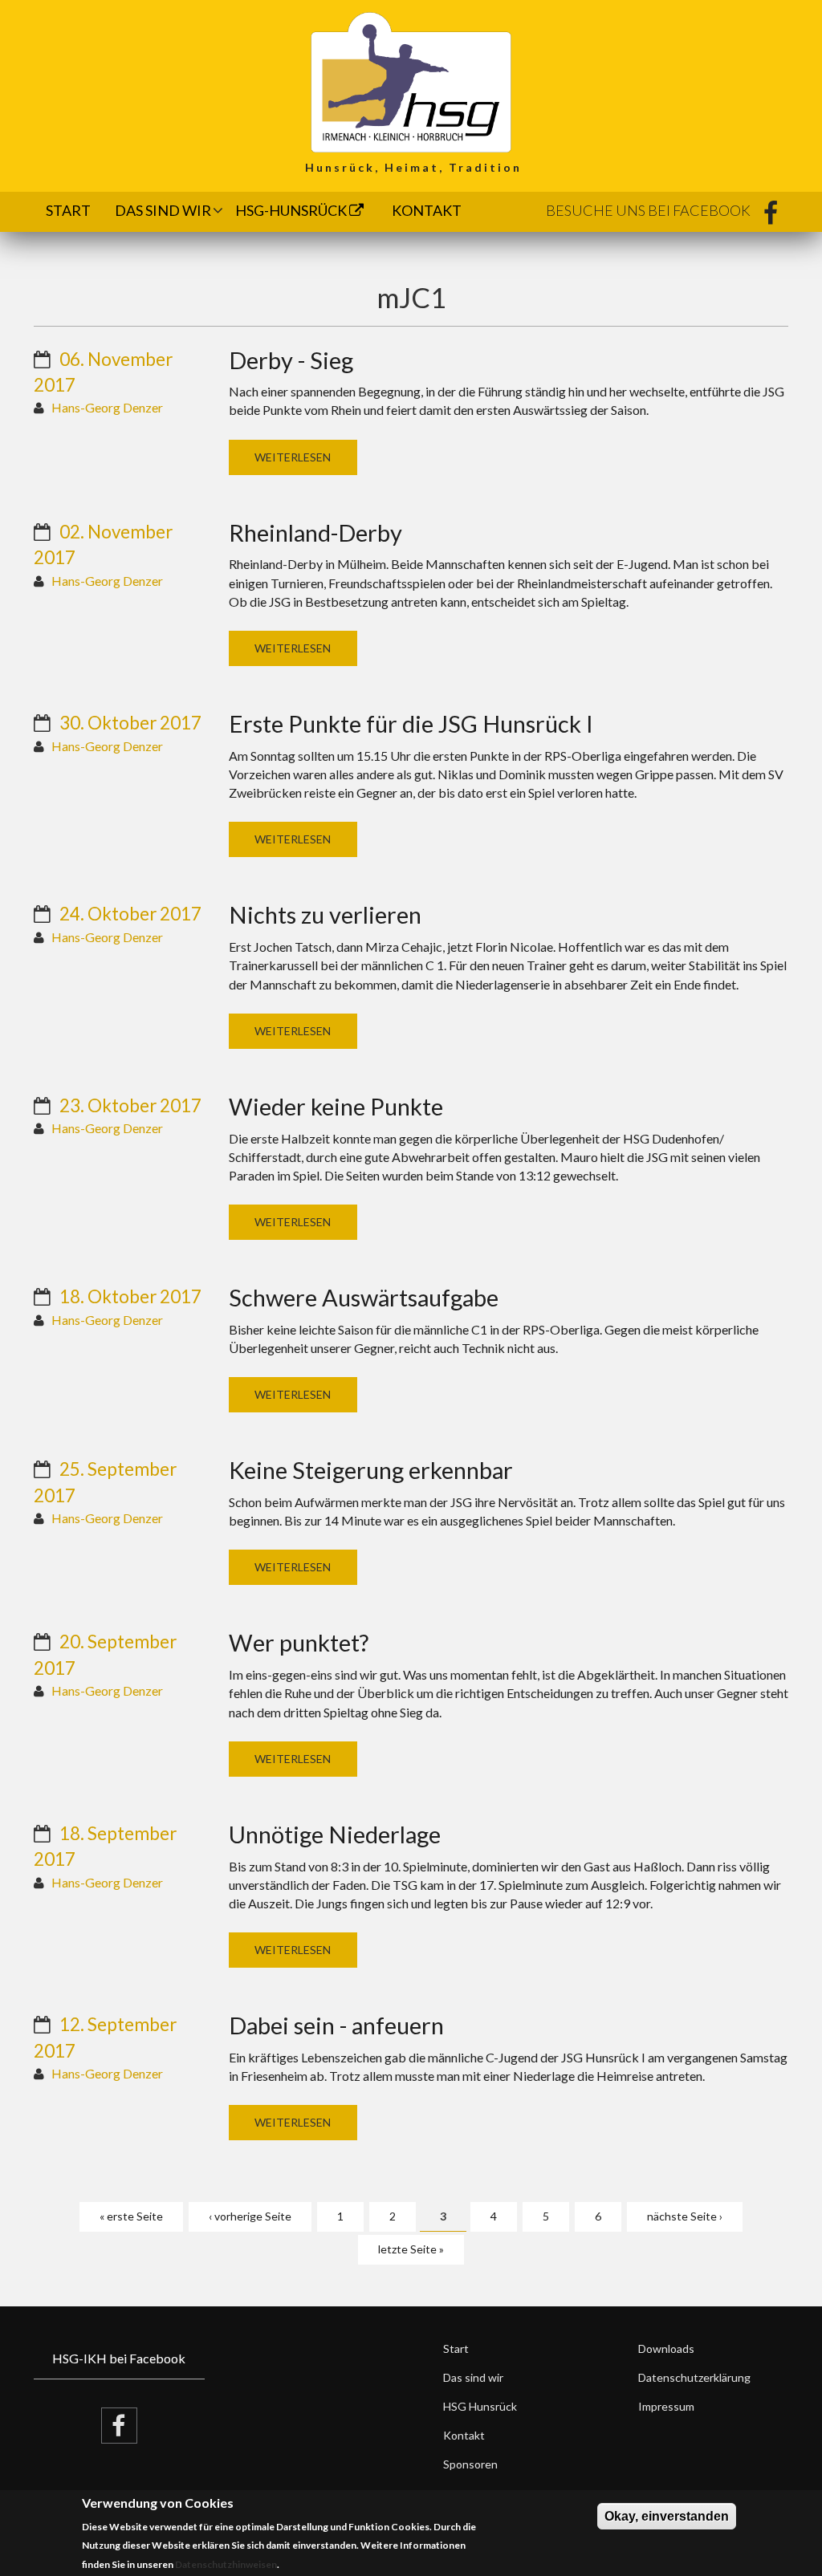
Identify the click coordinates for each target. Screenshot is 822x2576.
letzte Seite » (411, 2249)
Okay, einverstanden (667, 2516)
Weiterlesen (293, 457)
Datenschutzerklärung (694, 2377)
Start (68, 210)
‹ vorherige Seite (250, 2216)
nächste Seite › (685, 2216)
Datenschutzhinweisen (226, 2564)
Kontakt (427, 210)
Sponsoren (470, 2464)
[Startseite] (411, 81)
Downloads (666, 2348)
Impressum (666, 2406)
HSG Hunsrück (480, 2406)
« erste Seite (131, 2216)
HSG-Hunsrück (292, 210)
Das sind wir (163, 210)
